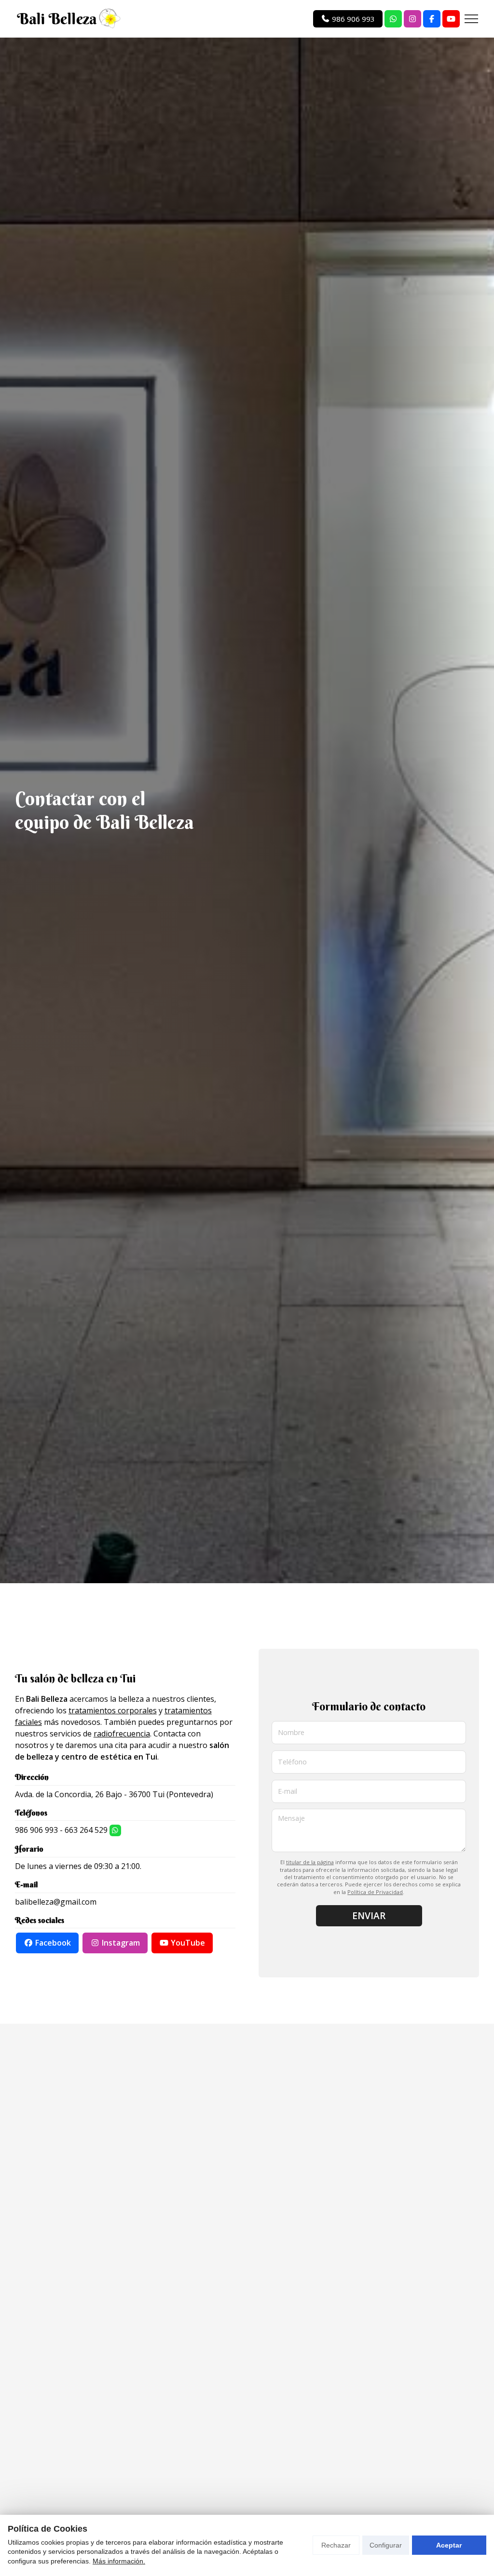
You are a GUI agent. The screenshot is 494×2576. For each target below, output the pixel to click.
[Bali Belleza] (68, 19)
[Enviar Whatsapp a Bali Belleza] (393, 19)
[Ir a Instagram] (412, 19)
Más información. (119, 2561)
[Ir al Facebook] (432, 19)
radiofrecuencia (122, 1734)
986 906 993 (36, 1830)
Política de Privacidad (375, 1892)
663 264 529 (86, 1830)
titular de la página (310, 1862)
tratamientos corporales (113, 1710)
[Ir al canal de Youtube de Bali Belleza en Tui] (451, 19)
